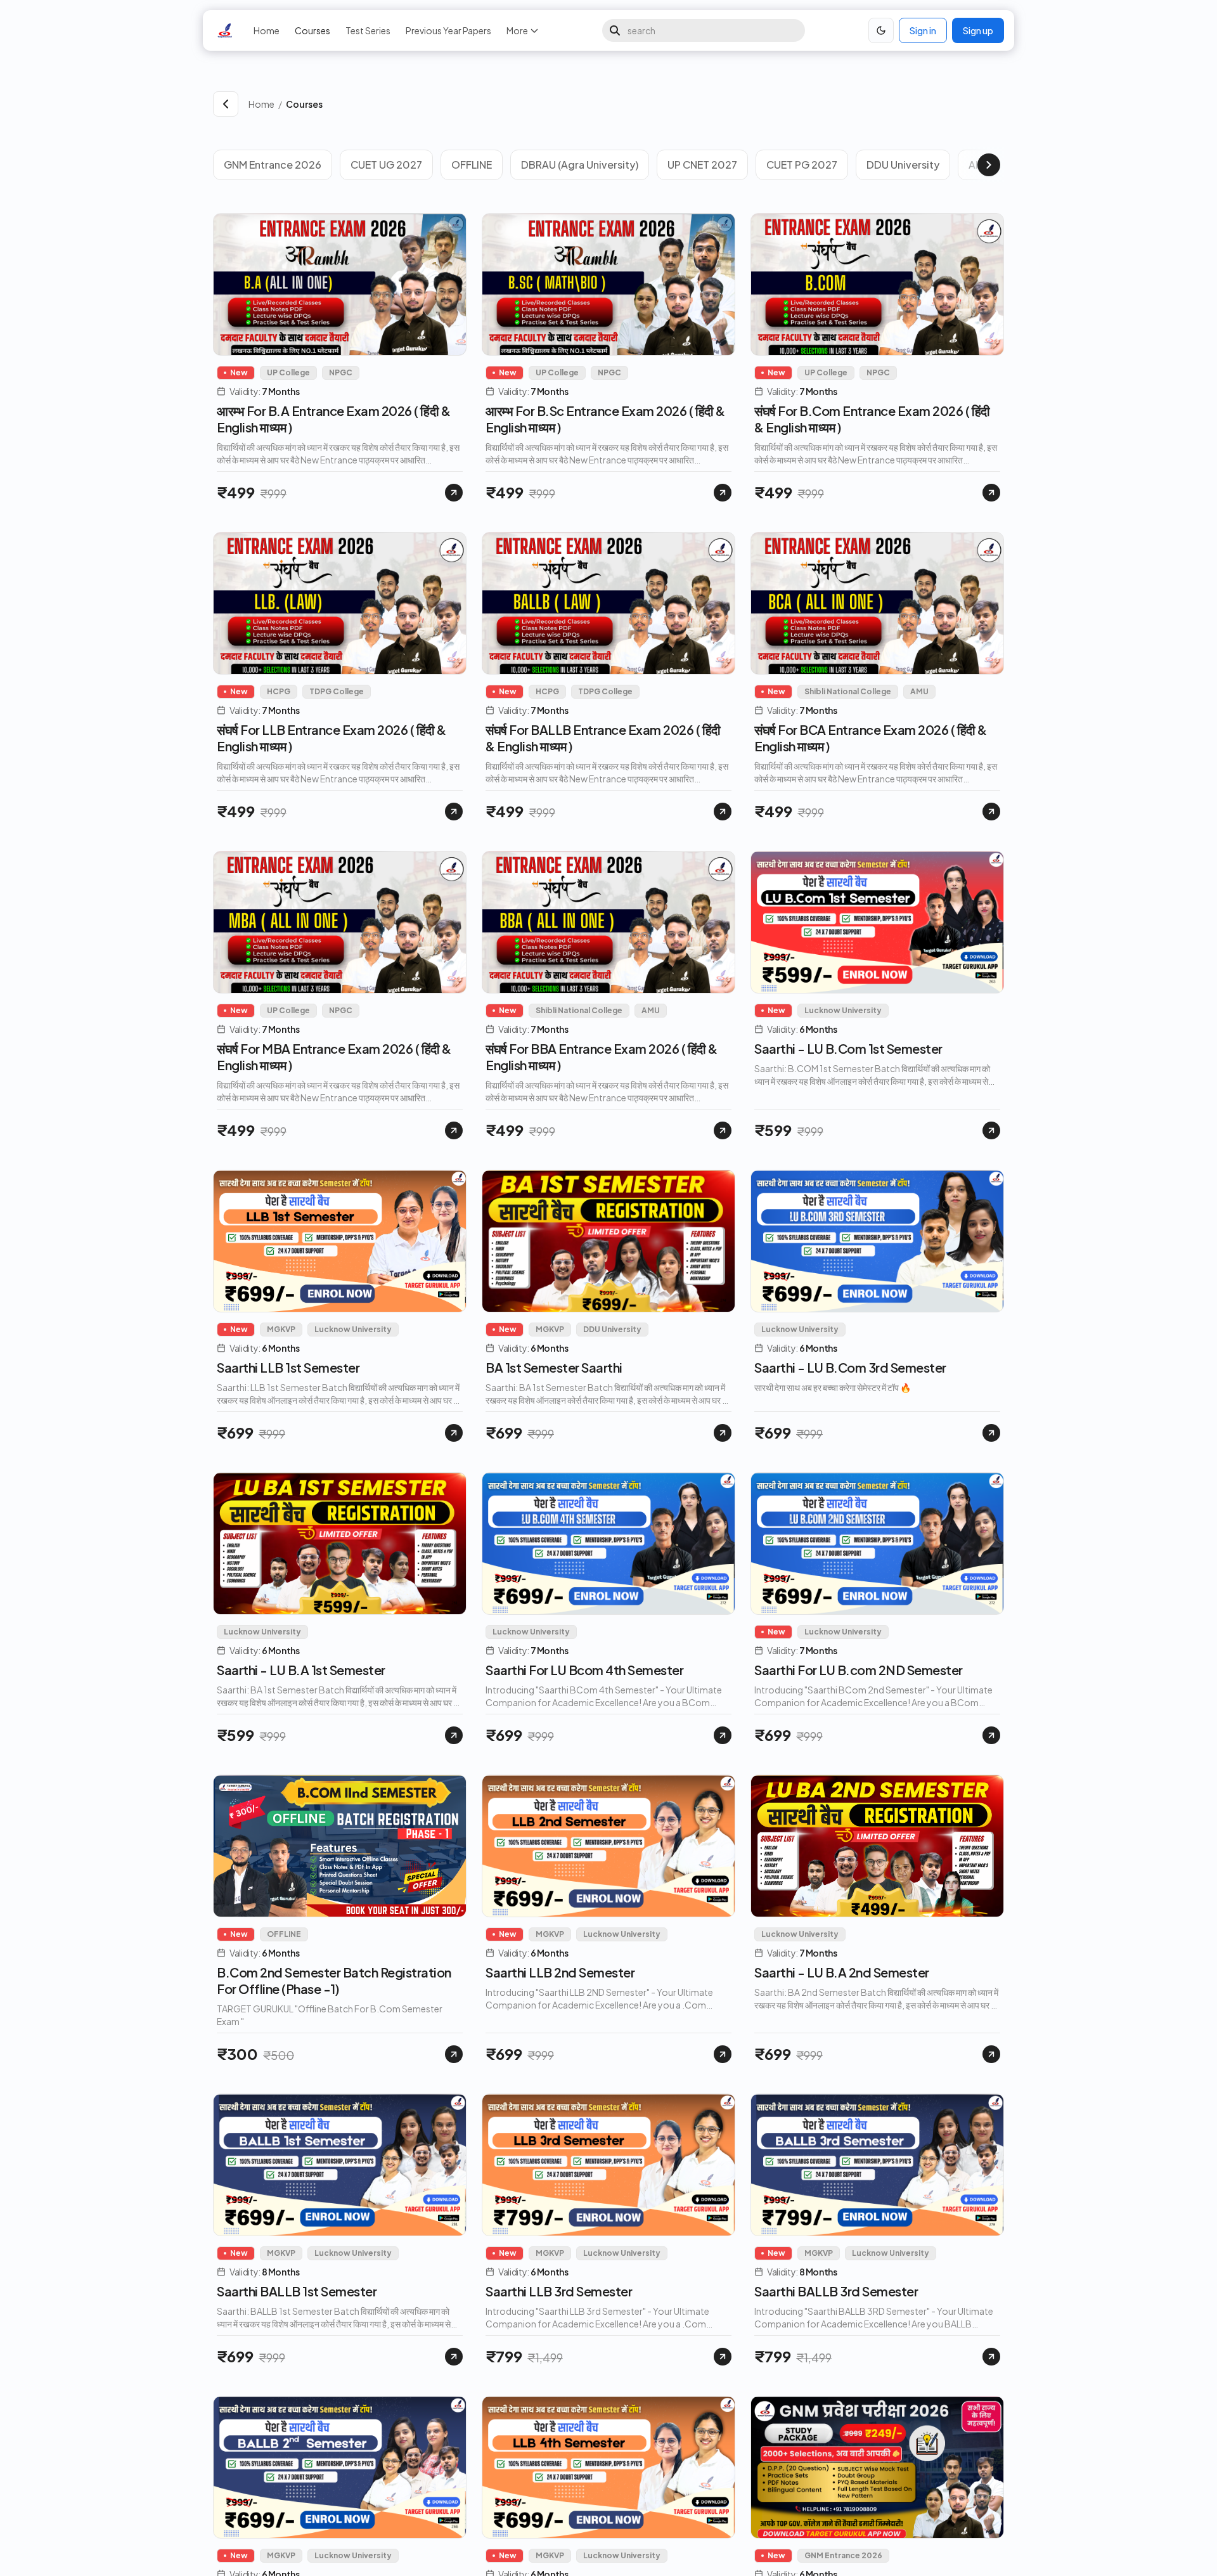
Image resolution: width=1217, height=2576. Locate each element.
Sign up (978, 30)
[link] (645, 104)
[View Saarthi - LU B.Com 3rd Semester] (991, 1433)
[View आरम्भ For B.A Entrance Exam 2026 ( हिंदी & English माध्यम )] (454, 493)
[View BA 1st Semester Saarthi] (723, 1433)
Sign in (923, 30)
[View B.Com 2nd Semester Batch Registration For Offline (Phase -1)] (454, 2054)
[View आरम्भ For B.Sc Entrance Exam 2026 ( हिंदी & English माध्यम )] (723, 493)
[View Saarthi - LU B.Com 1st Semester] (991, 1130)
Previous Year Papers (448, 30)
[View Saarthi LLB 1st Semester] (454, 1433)
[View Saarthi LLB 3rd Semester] (723, 2357)
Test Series (368, 30)
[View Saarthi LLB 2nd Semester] (723, 2054)
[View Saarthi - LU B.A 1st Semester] (454, 1735)
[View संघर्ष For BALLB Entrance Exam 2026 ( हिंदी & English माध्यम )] (723, 812)
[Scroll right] (989, 165)
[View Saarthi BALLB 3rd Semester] (991, 2357)
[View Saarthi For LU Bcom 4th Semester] (723, 1735)
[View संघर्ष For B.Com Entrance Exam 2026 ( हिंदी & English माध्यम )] (991, 493)
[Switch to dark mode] (881, 30)
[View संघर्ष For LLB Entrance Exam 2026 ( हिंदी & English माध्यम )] (454, 812)
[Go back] (226, 104)
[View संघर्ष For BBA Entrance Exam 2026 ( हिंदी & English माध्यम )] (723, 1130)
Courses (312, 30)
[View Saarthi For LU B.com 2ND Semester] (991, 1735)
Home (267, 30)
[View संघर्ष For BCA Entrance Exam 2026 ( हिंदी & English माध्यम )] (991, 812)
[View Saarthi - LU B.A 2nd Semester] (991, 2054)
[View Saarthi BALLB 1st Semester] (454, 2357)
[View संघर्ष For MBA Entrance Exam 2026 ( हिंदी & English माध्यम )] (454, 1130)
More (517, 30)
